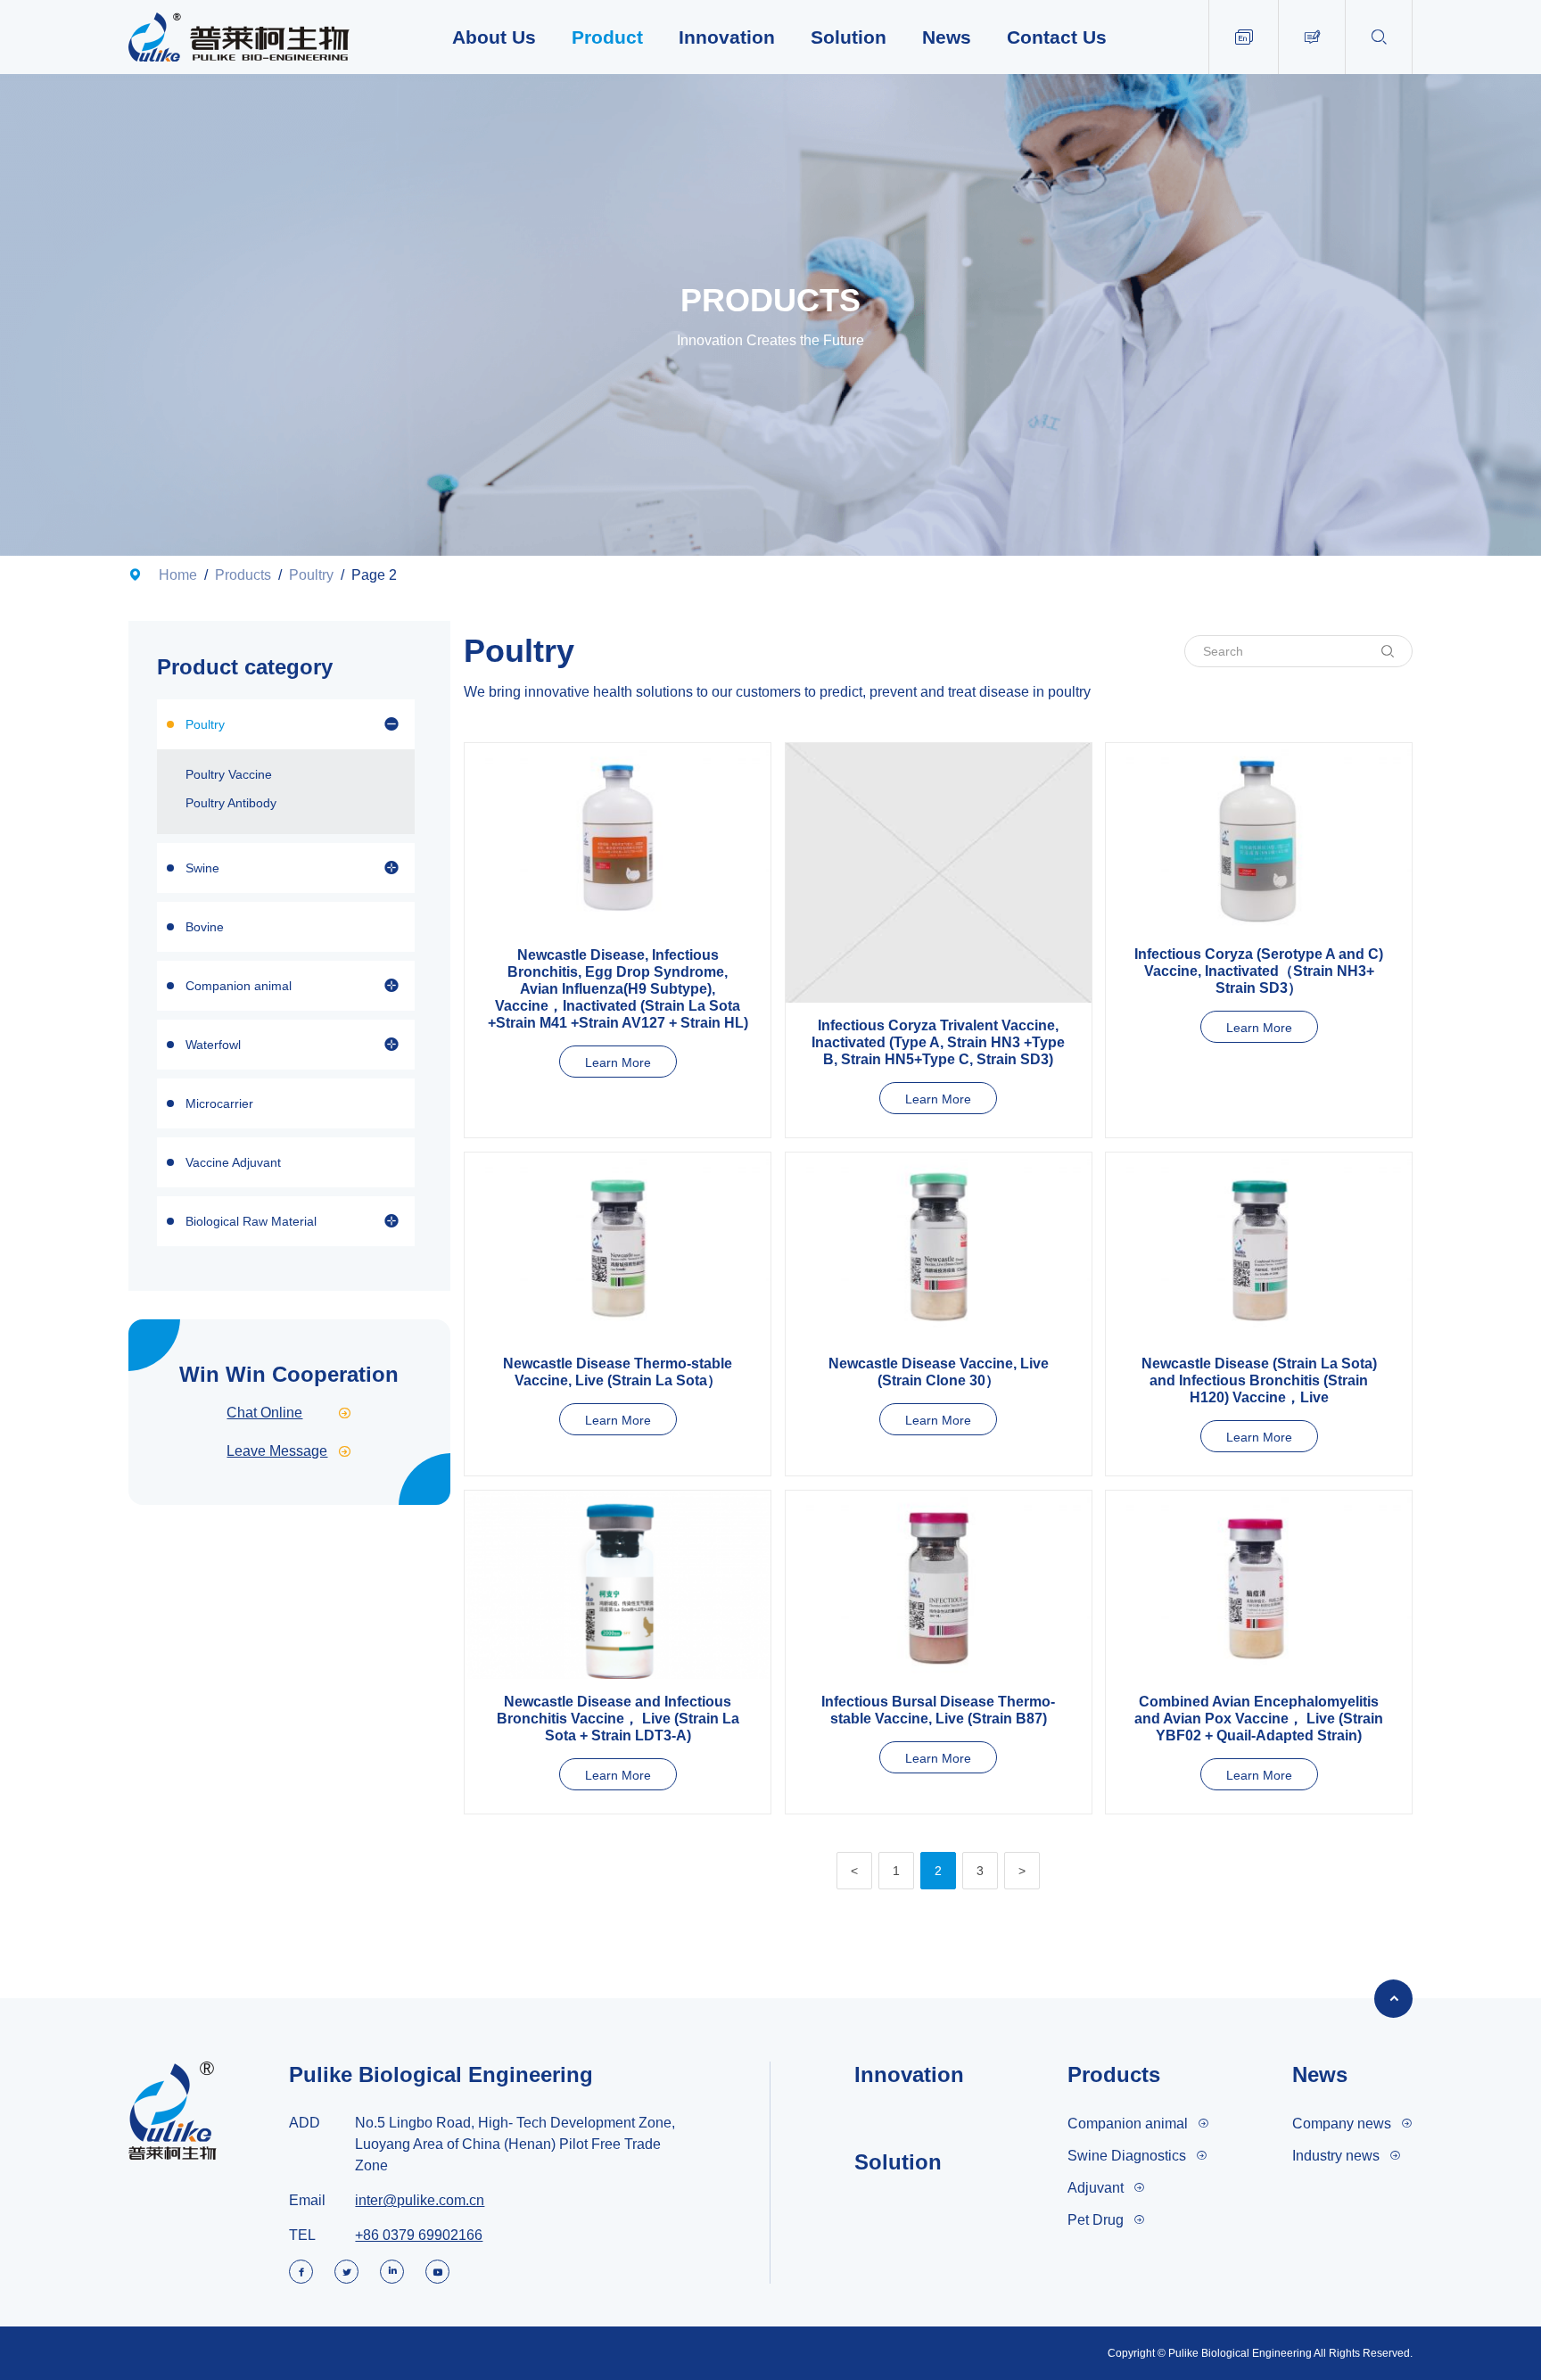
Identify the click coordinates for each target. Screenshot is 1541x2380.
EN (1244, 37)
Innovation (727, 37)
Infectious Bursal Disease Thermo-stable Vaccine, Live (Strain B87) (938, 1710)
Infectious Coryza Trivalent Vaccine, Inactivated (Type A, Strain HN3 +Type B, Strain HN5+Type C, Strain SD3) (938, 1042)
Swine (202, 868)
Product (607, 37)
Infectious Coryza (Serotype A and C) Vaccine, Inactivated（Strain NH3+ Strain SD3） (1259, 971)
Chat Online (289, 1413)
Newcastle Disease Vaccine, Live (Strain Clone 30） (939, 1372)
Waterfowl (213, 1045)
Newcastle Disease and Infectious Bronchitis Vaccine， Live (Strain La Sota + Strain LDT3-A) (618, 1719)
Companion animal (239, 986)
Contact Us (1057, 37)
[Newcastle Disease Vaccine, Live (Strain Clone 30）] (939, 1247)
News (947, 37)
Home (178, 575)
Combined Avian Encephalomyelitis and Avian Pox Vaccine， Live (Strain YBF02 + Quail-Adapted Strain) (1259, 1719)
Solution (849, 37)
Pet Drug (1096, 2220)
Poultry (311, 575)
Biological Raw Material (251, 1221)
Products (243, 575)
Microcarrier (219, 1103)
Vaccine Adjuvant (233, 1162)
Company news (1342, 2124)
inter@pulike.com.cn (420, 2200)
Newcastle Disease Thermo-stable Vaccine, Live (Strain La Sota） (618, 1372)
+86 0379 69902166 (419, 2235)
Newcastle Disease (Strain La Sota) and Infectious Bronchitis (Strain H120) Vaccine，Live (1259, 1380)
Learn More (618, 1062)
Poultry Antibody (231, 803)
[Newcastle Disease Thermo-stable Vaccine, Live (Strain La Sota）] (618, 1247)
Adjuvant (1096, 2188)
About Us (494, 37)
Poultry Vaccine (229, 774)
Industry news (1336, 2156)
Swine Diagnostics (1127, 2156)
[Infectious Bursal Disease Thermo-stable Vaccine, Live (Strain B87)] (939, 1585)
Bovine (205, 927)
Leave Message (289, 1451)
